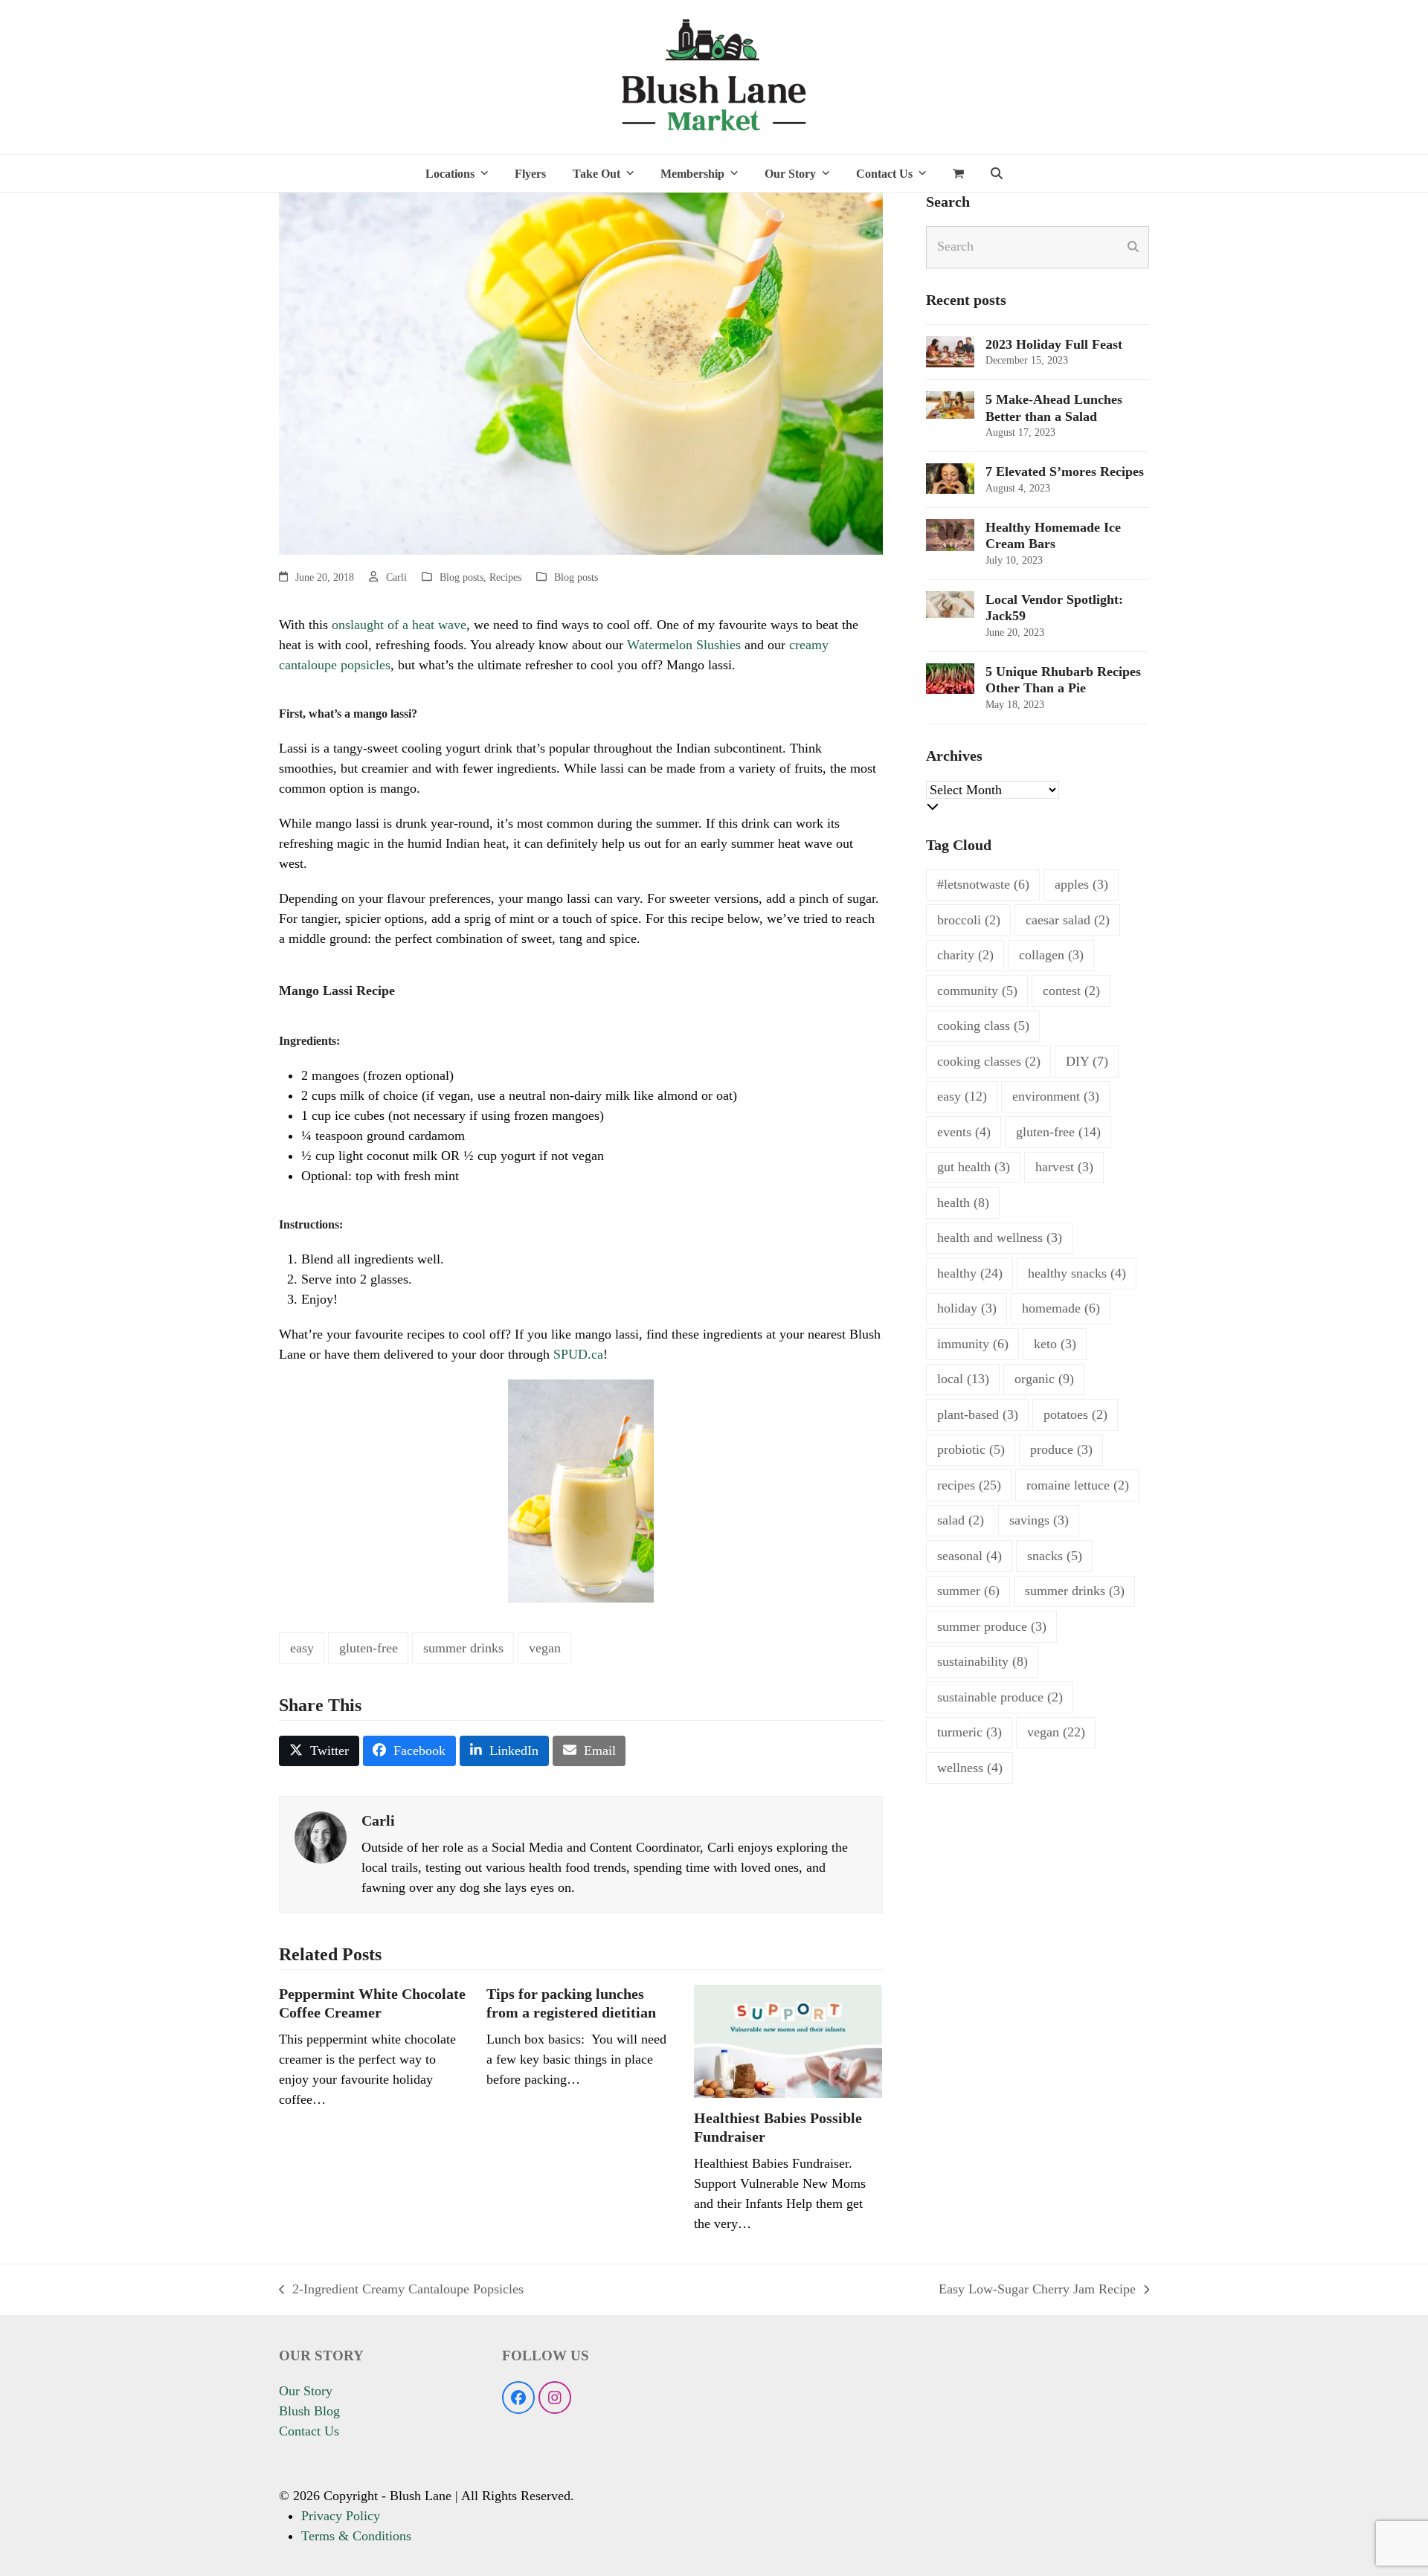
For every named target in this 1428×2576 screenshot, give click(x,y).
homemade (1061, 1308)
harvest (1064, 1167)
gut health (974, 1167)
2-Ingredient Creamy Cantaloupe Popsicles (401, 2290)
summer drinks (463, 1648)
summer (968, 1591)
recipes (969, 1485)
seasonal (969, 1556)
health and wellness (1000, 1237)
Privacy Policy (341, 2516)
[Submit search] (1133, 247)
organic (1044, 1379)
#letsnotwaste (983, 884)
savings (1039, 1520)
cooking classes (989, 1061)
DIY (1087, 1061)
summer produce (992, 1626)
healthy (970, 1273)
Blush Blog (309, 2411)
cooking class (983, 1025)
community (977, 991)
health (963, 1202)
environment (1056, 1096)
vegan (545, 1648)
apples (1081, 884)
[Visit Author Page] (321, 1836)
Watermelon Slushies (684, 645)
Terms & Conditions (356, 2536)
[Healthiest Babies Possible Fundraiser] (788, 2040)
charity (965, 955)
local (963, 1379)
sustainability (982, 1661)
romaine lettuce (1078, 1485)
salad (961, 1520)
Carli (396, 577)
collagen (1051, 955)
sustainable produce (1000, 1697)
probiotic (971, 1449)
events (964, 1132)
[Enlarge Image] (581, 372)
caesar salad (1068, 920)
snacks (1055, 1556)
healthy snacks (1077, 1273)
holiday (967, 1308)
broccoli (969, 920)
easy (302, 1648)
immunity (973, 1344)
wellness (970, 1768)
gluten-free (369, 1648)
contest (1071, 991)
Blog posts (461, 577)
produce (1061, 1449)
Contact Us (309, 2431)
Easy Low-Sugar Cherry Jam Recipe (1037, 2290)
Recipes (505, 577)
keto (1055, 1344)
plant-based (978, 1414)
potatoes (1075, 1414)
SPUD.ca (578, 1354)
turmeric (969, 1732)
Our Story (306, 2391)
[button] (958, 173)
